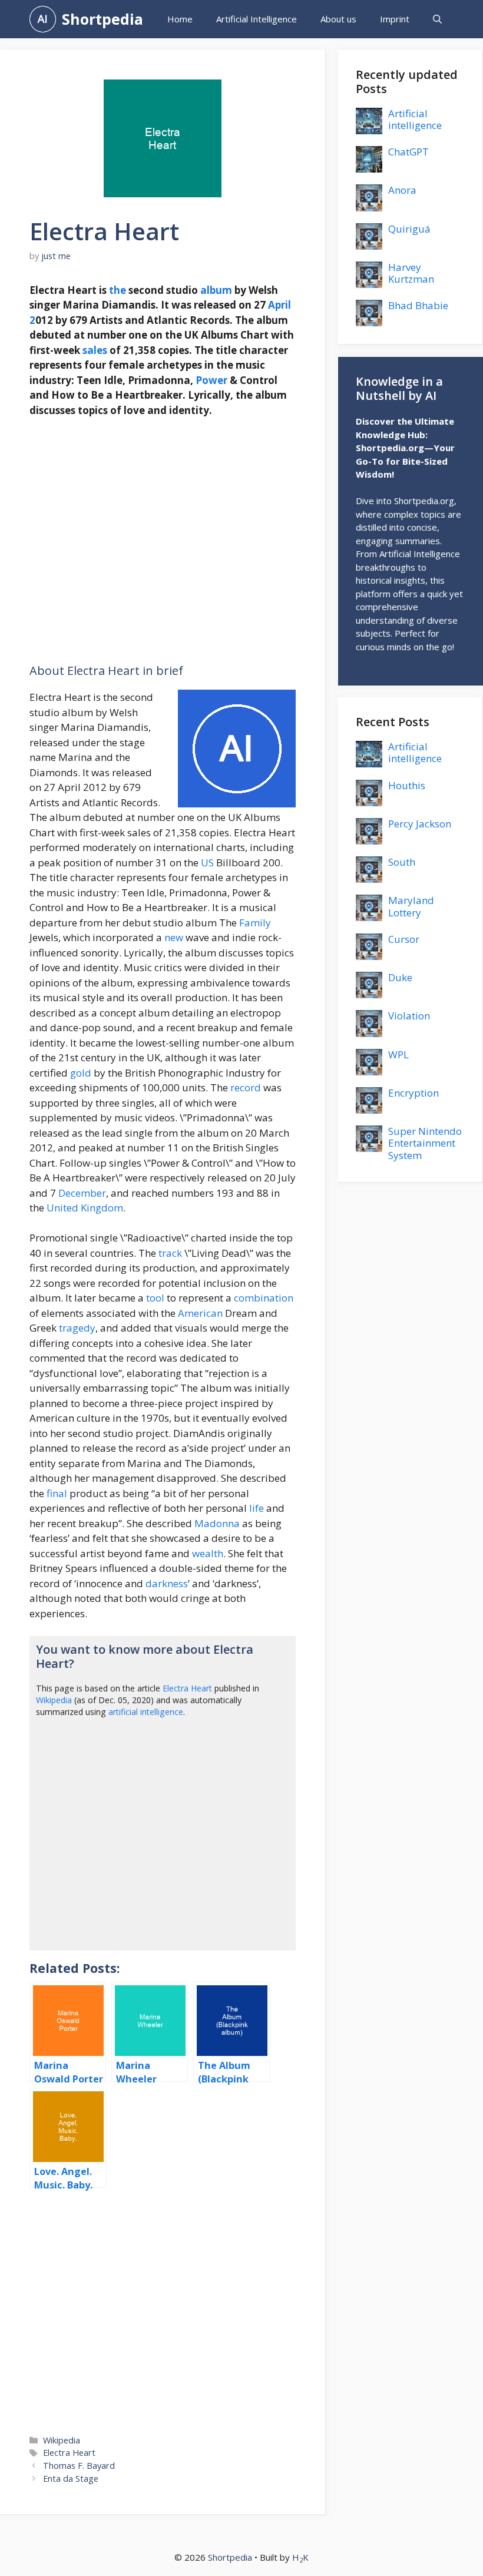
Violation (409, 1016)
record (246, 1087)
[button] (437, 19)
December (82, 1193)
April (279, 305)
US (207, 862)
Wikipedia (54, 1700)
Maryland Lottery (411, 906)
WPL (398, 1054)
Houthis (407, 785)
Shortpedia (102, 19)
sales (95, 350)
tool (155, 1298)
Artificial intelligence (415, 119)
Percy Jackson (420, 824)
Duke (400, 977)
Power (211, 380)
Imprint (395, 19)
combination (264, 1298)
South (402, 862)
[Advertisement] (163, 541)
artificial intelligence (146, 1712)
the (118, 290)
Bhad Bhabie (418, 305)
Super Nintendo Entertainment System (425, 1143)
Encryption (413, 1093)
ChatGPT (408, 152)
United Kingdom (85, 1208)
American (200, 1313)
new (174, 937)
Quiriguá (409, 229)
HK (300, 2557)
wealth (208, 1553)
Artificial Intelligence (257, 19)
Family (255, 923)
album (216, 290)
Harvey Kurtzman (411, 273)
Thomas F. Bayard (79, 2466)
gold (81, 1073)
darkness (167, 1583)
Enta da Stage (71, 2479)
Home (180, 19)
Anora (402, 190)
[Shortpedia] (43, 19)
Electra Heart (187, 1688)
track (170, 1253)
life (257, 1508)
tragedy (77, 1328)
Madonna (217, 1523)
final (57, 1493)
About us (338, 19)
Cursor (404, 939)
